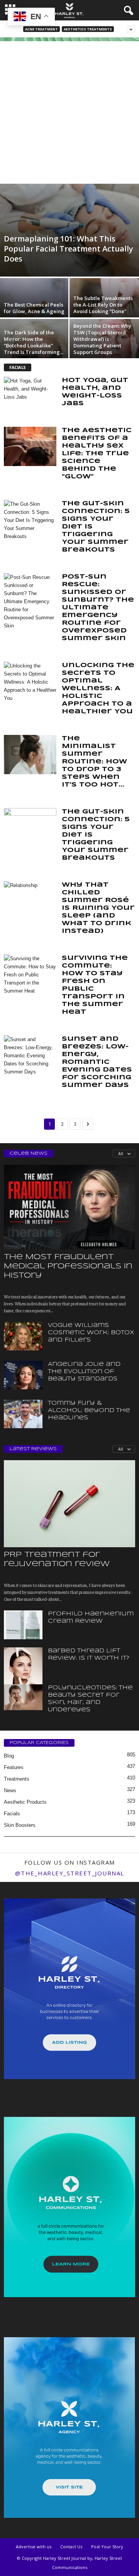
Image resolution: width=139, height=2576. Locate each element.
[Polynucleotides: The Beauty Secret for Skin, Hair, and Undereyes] (23, 1697)
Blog (9, 1756)
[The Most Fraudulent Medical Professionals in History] (69, 1207)
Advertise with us (34, 2547)
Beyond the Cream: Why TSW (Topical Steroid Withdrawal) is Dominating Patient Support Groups (102, 339)
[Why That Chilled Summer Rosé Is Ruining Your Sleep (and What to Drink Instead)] (30, 901)
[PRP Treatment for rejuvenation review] (69, 1504)
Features (14, 1767)
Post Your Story (107, 2547)
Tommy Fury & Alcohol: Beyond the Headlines (89, 1410)
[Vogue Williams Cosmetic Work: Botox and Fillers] (23, 1336)
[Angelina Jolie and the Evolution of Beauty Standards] (23, 1375)
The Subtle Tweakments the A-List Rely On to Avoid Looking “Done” (103, 305)
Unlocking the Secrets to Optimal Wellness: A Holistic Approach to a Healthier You (98, 688)
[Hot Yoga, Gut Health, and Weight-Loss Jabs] (30, 396)
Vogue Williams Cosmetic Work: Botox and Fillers (91, 1333)
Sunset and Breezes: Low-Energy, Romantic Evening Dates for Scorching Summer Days (97, 1062)
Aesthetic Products (25, 1802)
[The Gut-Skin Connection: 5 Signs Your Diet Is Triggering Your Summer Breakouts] (30, 520)
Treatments (17, 1779)
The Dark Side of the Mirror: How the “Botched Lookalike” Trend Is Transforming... (34, 342)
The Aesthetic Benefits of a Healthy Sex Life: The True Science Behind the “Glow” (97, 454)
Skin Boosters (20, 1825)
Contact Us (71, 2547)
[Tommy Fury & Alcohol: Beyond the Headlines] (23, 1414)
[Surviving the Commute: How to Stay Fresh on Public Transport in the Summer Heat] (30, 975)
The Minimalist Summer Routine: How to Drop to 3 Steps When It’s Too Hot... (94, 762)
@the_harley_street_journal (70, 1873)
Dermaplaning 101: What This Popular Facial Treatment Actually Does (69, 249)
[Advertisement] (69, 111)
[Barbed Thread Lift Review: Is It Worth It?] (23, 1676)
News (10, 1790)
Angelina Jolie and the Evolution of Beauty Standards (84, 1372)
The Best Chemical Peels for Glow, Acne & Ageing (34, 308)
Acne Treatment (42, 29)
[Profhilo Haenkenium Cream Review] (23, 1625)
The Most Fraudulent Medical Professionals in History (68, 1266)
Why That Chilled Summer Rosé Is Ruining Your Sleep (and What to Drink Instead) (98, 908)
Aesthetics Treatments (88, 29)
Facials (12, 1814)
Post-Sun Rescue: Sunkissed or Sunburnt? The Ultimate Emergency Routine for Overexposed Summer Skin (98, 608)
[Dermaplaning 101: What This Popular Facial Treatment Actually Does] (69, 230)
